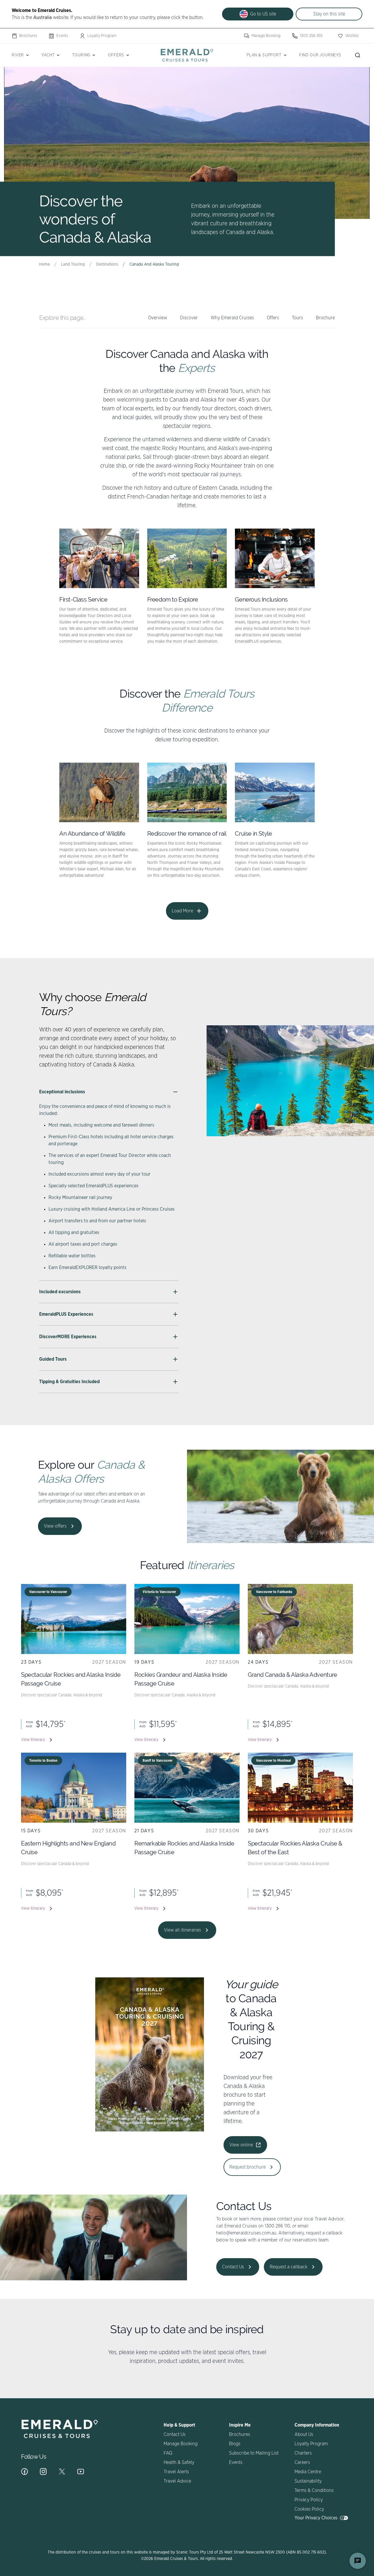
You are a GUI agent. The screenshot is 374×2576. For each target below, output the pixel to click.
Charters (303, 2453)
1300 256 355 (311, 36)
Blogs (235, 2444)
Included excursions (60, 1292)
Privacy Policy (309, 2500)
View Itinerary (33, 1740)
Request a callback (289, 2267)
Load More (182, 911)
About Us (304, 2434)
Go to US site (263, 14)
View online (241, 2145)
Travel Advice (177, 2481)
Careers (302, 2462)
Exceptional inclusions (62, 1092)
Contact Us (233, 2267)
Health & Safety (179, 2462)
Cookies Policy (309, 2509)
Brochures (28, 36)
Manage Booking (266, 36)
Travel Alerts (176, 2472)
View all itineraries (182, 1930)
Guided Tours (53, 1359)
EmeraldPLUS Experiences (66, 1314)
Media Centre (308, 2472)
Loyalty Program (102, 36)
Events (62, 36)
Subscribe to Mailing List (254, 2453)
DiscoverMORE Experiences (68, 1337)
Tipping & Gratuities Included (69, 1382)
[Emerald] (187, 55)
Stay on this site (329, 14)
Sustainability (308, 2481)
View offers (55, 1526)
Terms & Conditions (314, 2490)
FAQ (168, 2453)
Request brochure (247, 2167)
